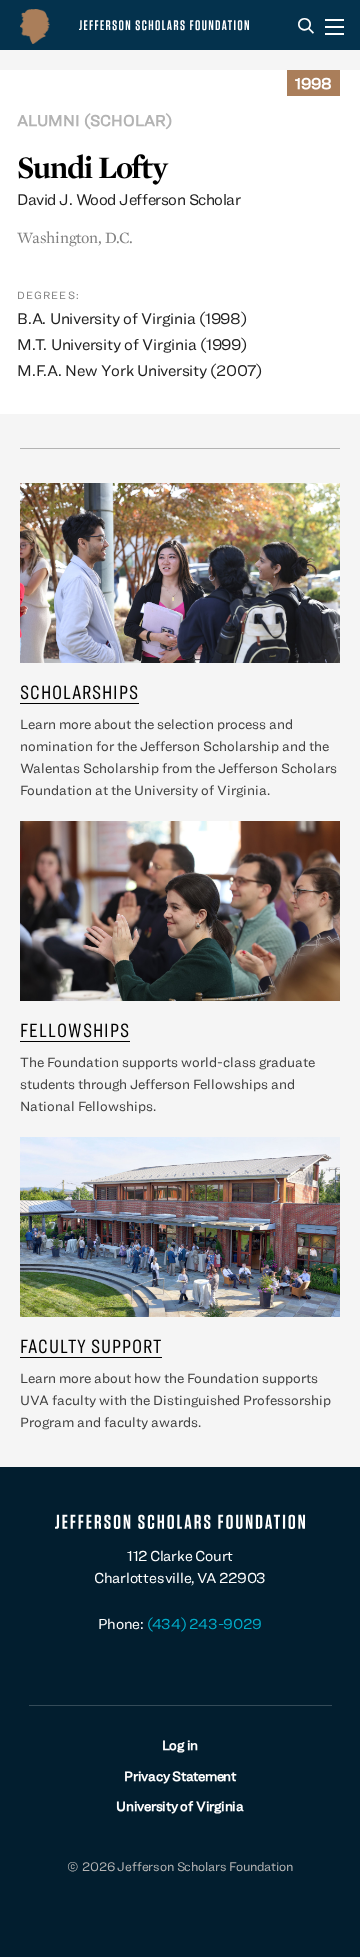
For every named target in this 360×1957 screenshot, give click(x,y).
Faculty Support (91, 1345)
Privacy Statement (180, 1776)
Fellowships (75, 1029)
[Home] (139, 25)
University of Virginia (180, 1806)
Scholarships (79, 691)
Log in (180, 1745)
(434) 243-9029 (204, 1623)
